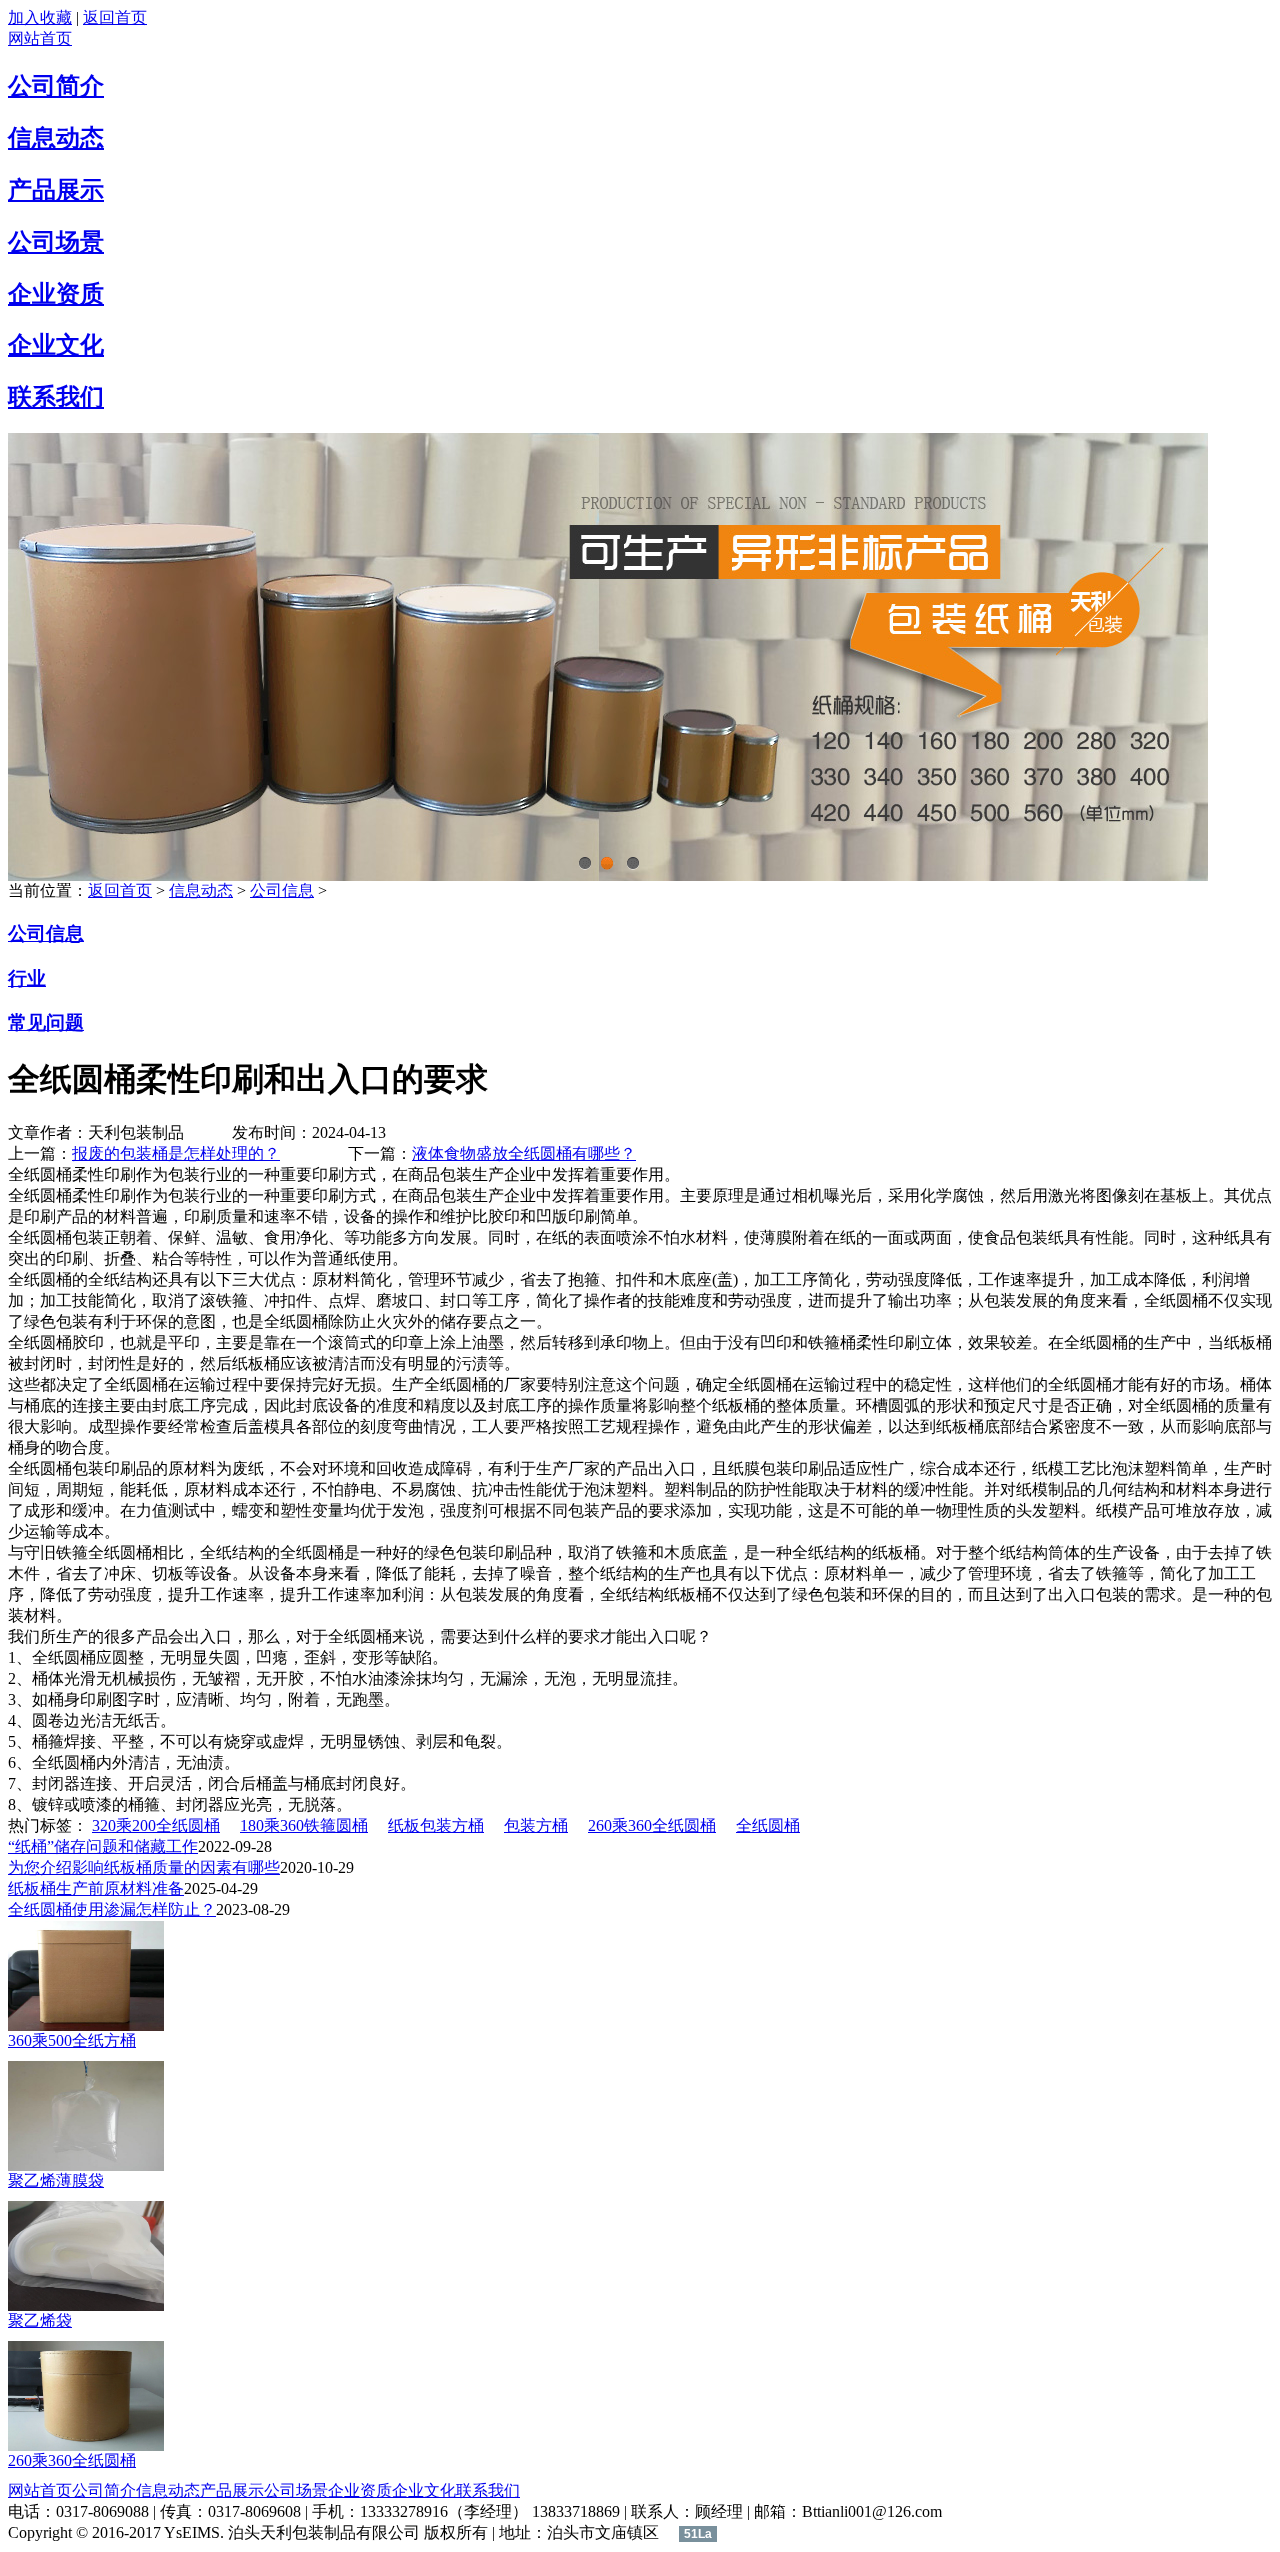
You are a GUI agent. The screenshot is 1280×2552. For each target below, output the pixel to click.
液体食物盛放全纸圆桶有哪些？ (524, 1153)
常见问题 (46, 1022)
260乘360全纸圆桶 (652, 1825)
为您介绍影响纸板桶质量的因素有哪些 (144, 1867)
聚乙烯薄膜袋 (56, 2180)
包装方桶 (536, 1825)
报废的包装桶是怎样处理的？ (176, 1153)
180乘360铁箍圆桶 (304, 1825)
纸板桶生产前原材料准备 (96, 1888)
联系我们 (56, 397)
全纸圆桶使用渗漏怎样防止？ (112, 1909)
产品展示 (56, 190)
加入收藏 (40, 17)
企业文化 (56, 345)
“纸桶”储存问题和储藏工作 (103, 1846)
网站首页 (40, 38)
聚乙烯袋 (40, 2320)
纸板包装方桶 (436, 1825)
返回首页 (115, 17)
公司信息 (282, 890)
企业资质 (56, 294)
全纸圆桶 (768, 1825)
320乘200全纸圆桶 (156, 1825)
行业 (27, 978)
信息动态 (56, 138)
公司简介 (56, 86)
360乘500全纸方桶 (72, 2040)
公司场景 (56, 242)
